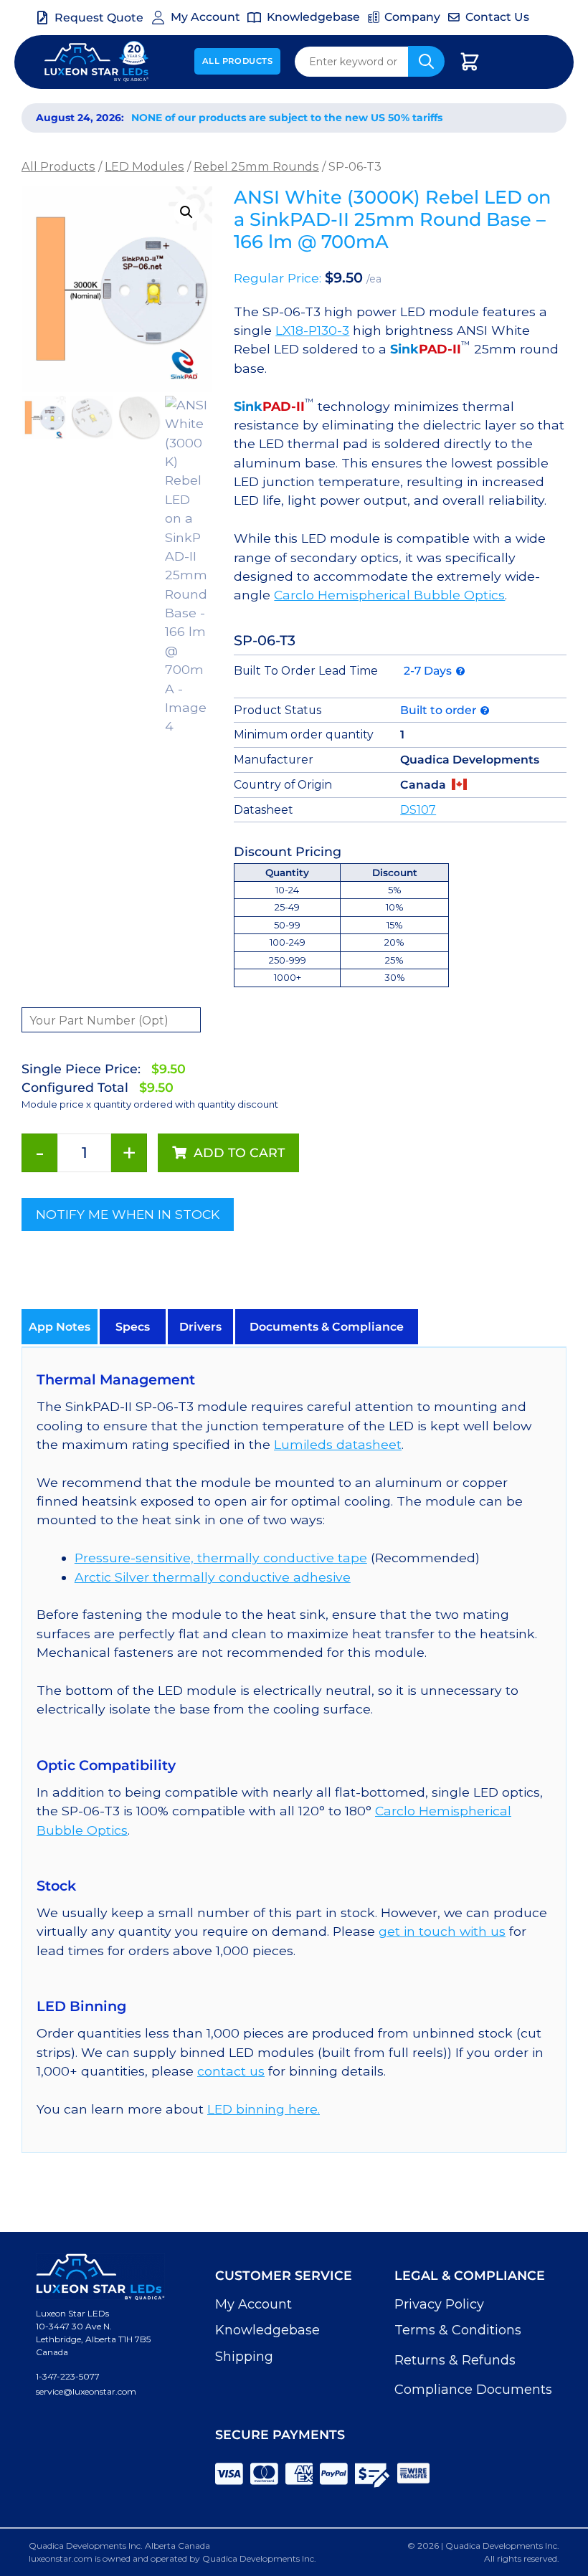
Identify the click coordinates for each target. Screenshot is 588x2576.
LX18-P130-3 (312, 330)
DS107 (418, 810)
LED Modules (144, 166)
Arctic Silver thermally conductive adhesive (213, 1577)
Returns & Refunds (455, 2360)
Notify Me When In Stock (128, 1214)
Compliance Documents (473, 2390)
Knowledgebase (267, 2330)
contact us (231, 2071)
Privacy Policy (439, 2304)
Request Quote (99, 18)
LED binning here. (264, 2109)
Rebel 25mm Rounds (256, 166)
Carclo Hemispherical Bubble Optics (389, 595)
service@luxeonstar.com (86, 2391)
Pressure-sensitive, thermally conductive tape (221, 1558)
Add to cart (239, 1152)
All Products (238, 61)
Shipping (244, 2357)
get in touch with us (442, 1931)
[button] (186, 212)
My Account (253, 2304)
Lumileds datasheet (338, 1444)
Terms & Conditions (458, 2330)
